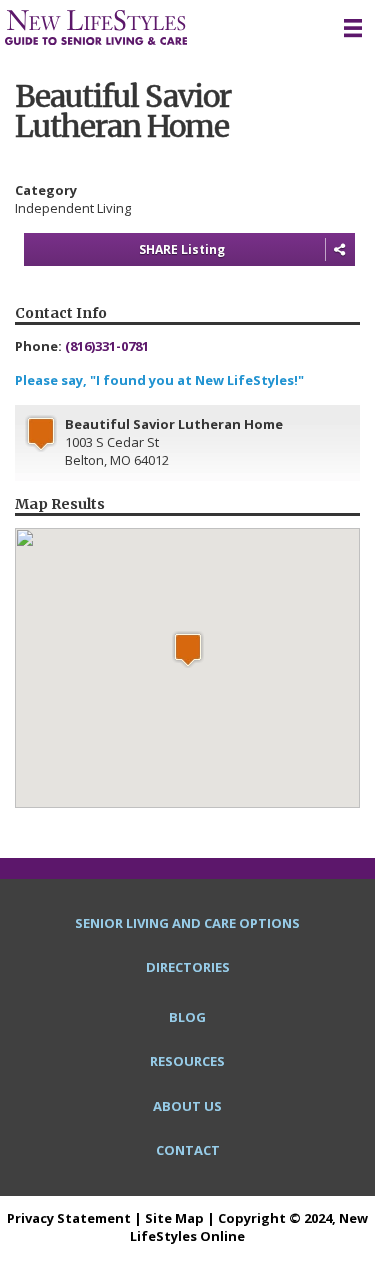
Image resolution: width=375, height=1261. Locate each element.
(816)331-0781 (107, 346)
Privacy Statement (69, 1218)
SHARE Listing (182, 249)
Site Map (174, 1218)
